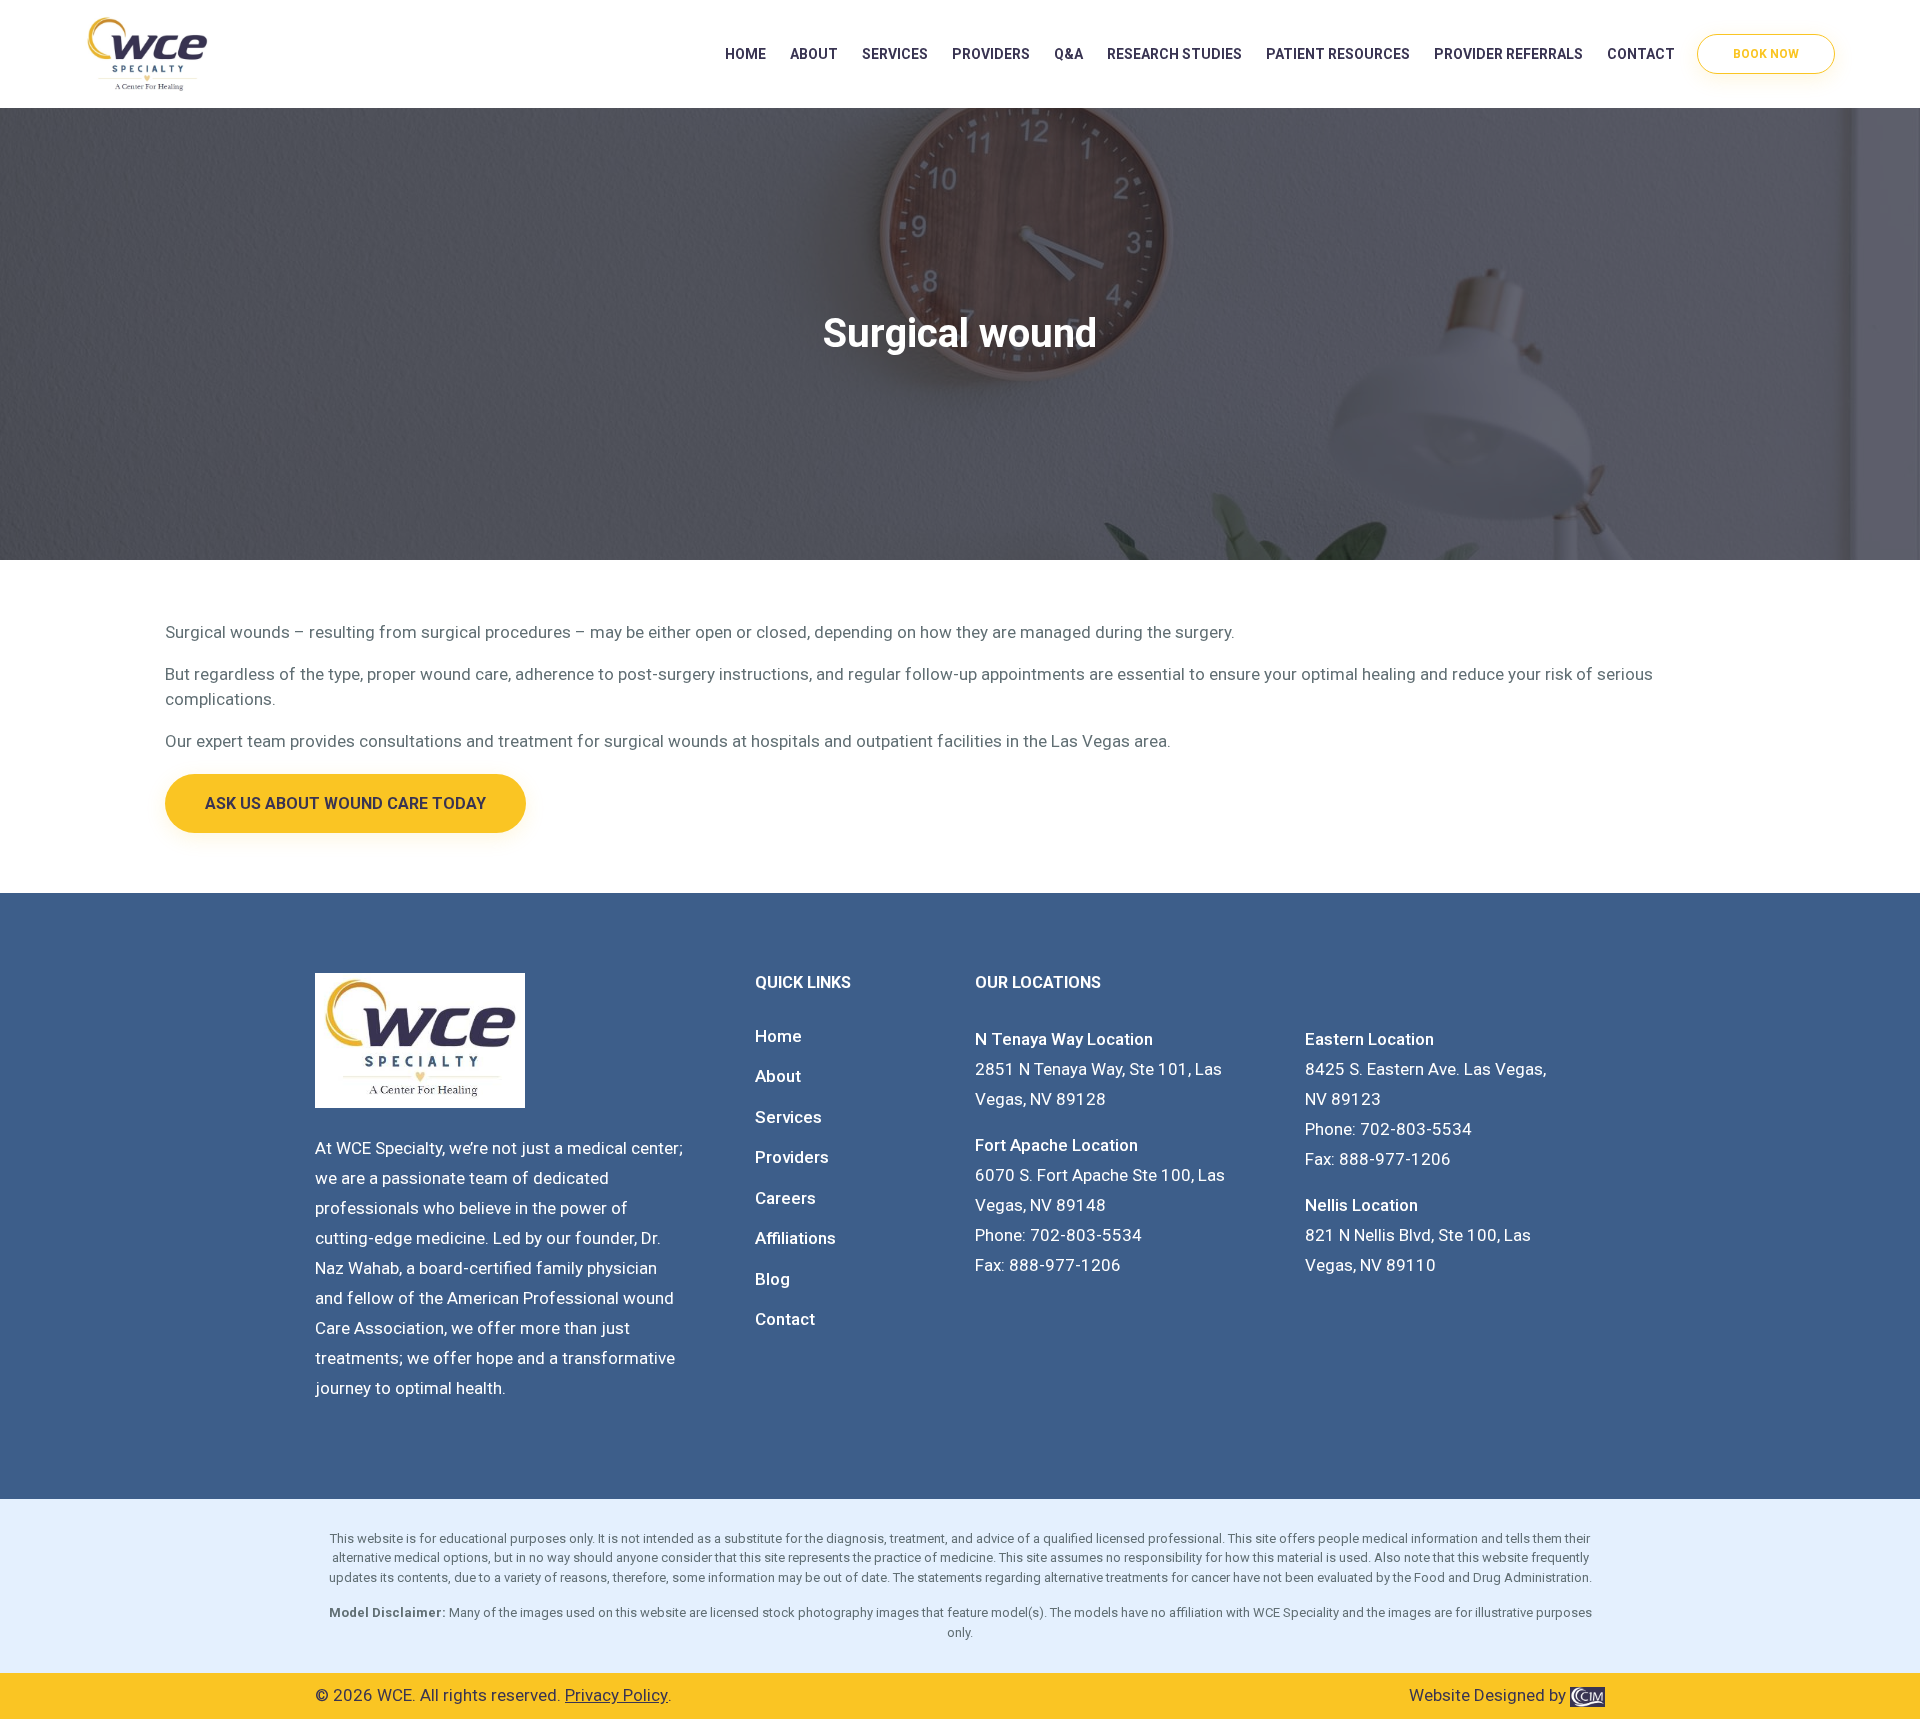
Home (745, 54)
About (814, 54)
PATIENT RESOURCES (1338, 54)
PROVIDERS (991, 54)
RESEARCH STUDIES (1174, 54)
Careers (785, 1198)
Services (895, 54)
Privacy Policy (616, 1695)
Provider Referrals (1508, 54)
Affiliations (795, 1238)
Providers (792, 1157)
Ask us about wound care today (345, 803)
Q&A (1068, 54)
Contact (1641, 54)
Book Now (1766, 54)
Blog (772, 1279)
